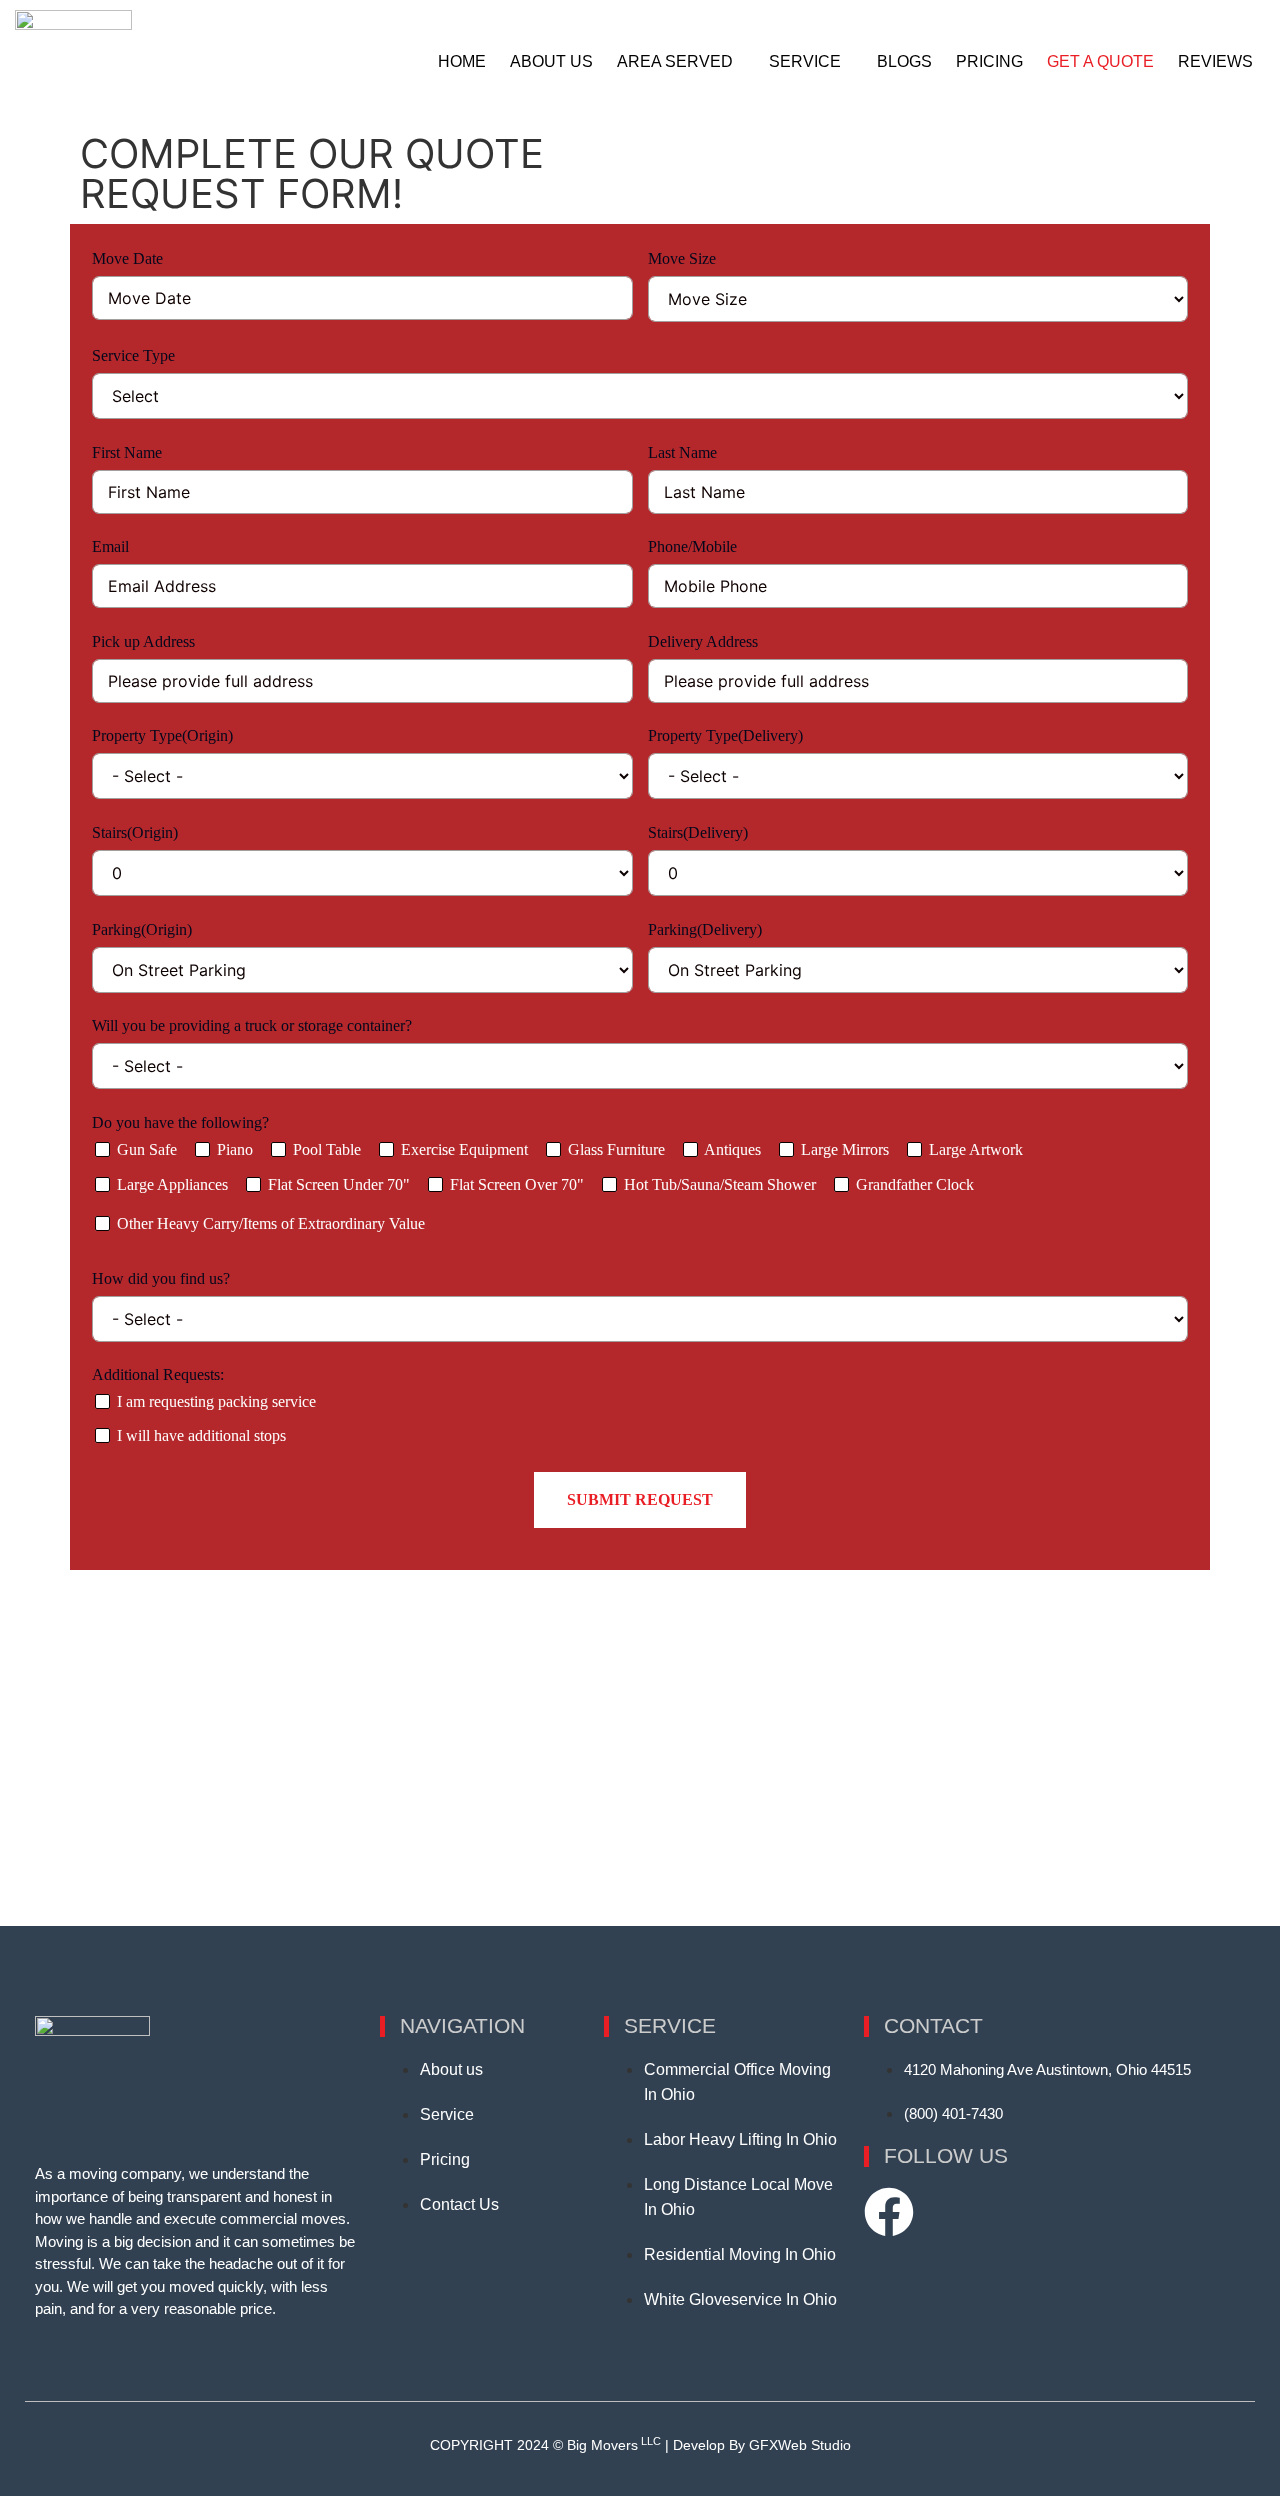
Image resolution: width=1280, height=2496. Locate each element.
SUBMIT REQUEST (640, 1499)
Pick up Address (143, 641)
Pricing (989, 61)
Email (110, 546)
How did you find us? (163, 1278)
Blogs (904, 61)
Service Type (133, 355)
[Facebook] (889, 2212)
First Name (127, 452)
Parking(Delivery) (705, 929)
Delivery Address (703, 641)
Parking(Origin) (142, 929)
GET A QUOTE (1100, 61)
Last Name (682, 452)
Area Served (675, 61)
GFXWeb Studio (800, 2445)
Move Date (127, 258)
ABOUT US (551, 61)
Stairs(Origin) (135, 832)
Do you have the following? (180, 1122)
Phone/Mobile (692, 546)
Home (462, 61)
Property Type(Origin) (164, 735)
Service (805, 61)
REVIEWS (1215, 61)
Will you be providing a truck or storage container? (252, 1025)
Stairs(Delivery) (698, 832)
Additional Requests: (158, 1374)
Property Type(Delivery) (727, 735)
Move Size (682, 258)
